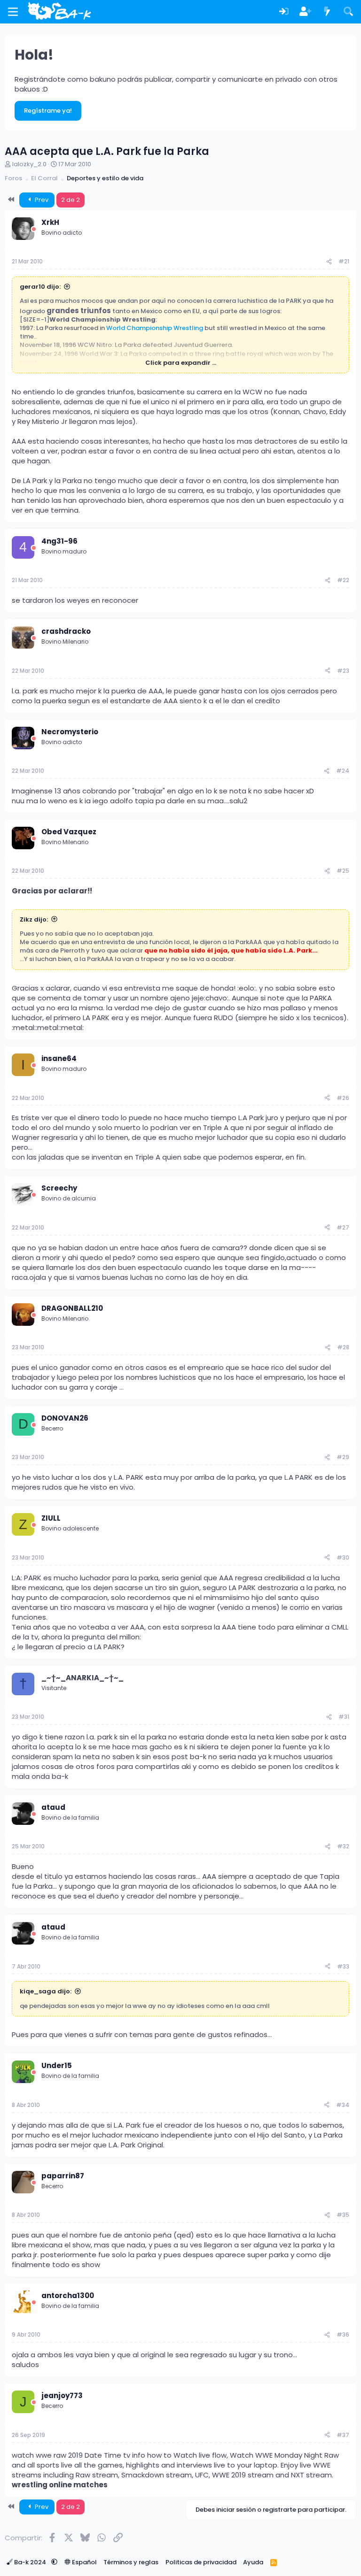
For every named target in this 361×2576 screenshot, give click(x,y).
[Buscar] (348, 12)
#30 (343, 1557)
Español (84, 2562)
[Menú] (13, 12)
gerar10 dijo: (40, 287)
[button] (54, 2562)
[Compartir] (329, 262)
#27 (343, 1227)
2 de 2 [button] (71, 200)
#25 (343, 871)
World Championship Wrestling (155, 328)
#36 (343, 2334)
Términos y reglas (131, 2562)
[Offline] (34, 229)
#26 (343, 1098)
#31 (344, 1717)
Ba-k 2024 (30, 2562)
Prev (41, 200)
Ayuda (253, 2562)
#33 (343, 1966)
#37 (343, 2435)
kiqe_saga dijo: (46, 1991)
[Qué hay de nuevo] (327, 12)
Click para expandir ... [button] (181, 363)
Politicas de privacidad (201, 2562)
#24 (343, 771)
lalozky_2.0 (29, 164)
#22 (343, 580)
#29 (343, 1457)
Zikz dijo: (34, 919)
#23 (343, 671)
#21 (344, 261)
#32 (343, 1846)
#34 (343, 2105)
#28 (343, 1347)
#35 (343, 2215)
